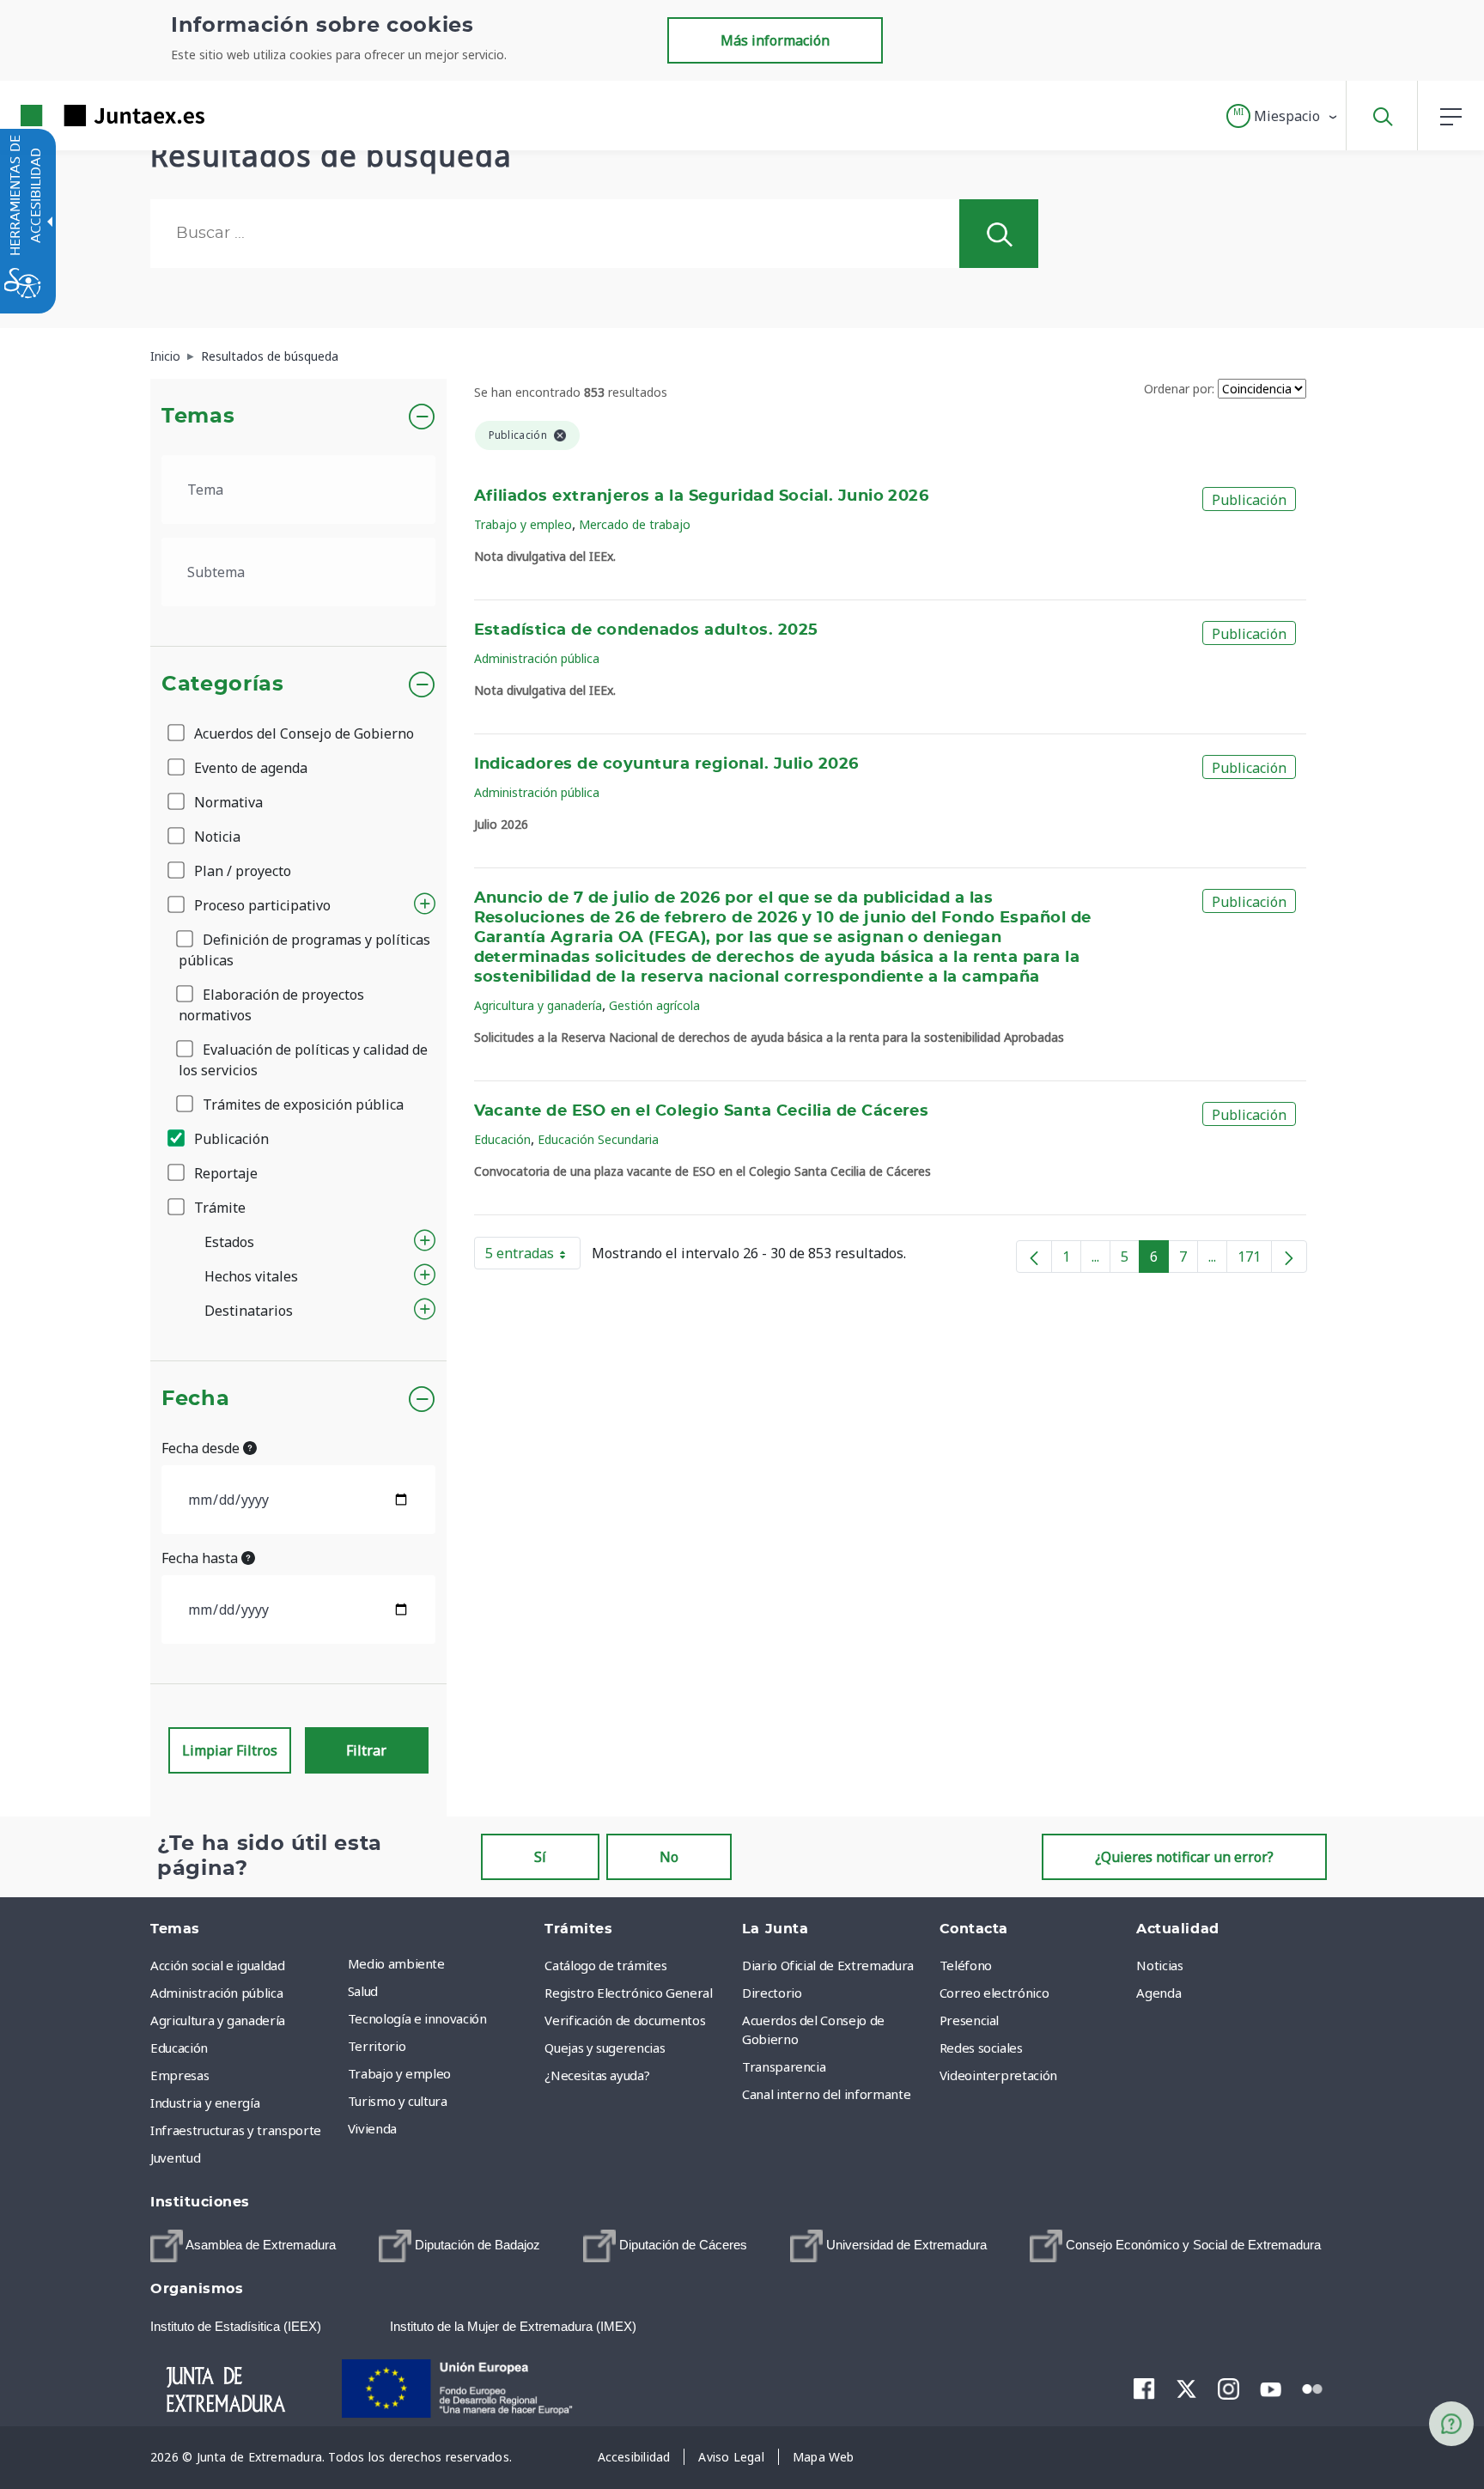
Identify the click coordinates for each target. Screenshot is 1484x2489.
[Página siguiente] (1289, 1257)
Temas (198, 417)
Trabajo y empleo (523, 524)
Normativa (227, 802)
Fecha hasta (201, 1558)
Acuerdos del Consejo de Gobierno (302, 733)
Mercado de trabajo (635, 524)
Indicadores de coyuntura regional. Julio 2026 (666, 764)
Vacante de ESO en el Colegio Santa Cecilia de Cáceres (702, 1111)
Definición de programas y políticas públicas (304, 950)
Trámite (218, 1208)
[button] (1283, 116)
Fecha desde (202, 1448)
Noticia (216, 837)
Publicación (230, 1139)
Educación (502, 1139)
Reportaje (224, 1173)
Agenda (1159, 1993)
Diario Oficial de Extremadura (828, 1965)
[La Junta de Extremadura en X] (1186, 2389)
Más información (775, 40)
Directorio (772, 1993)
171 (1255, 1260)
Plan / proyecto (241, 871)
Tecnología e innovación (417, 2018)
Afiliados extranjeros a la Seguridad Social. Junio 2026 (702, 496)
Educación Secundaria (598, 1139)
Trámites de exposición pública (301, 1105)
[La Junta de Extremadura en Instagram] (1229, 2389)
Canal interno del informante (826, 2094)
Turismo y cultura (398, 2101)
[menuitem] (442, 1963)
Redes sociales (981, 2048)
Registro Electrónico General (628, 1993)
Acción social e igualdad (218, 1965)
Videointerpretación (998, 2075)
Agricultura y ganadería (538, 1005)
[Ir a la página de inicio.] (82, 116)
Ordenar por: (1179, 389)
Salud (363, 1991)
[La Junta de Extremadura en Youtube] (1271, 2388)
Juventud (175, 2157)
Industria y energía (205, 2103)
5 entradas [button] (533, 1257)
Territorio (377, 2046)
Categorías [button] (223, 685)
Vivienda (372, 2128)
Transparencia (784, 2066)
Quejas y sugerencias (605, 2048)
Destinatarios (249, 1311)
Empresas (179, 2075)
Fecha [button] (195, 1399)
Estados (229, 1242)
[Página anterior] (1034, 1257)
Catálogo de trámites (605, 1965)
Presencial (970, 2020)
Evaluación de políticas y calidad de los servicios (303, 1060)
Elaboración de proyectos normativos (271, 1005)
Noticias (1159, 1965)
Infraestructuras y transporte (236, 2130)
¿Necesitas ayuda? (597, 2075)
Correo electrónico (994, 1993)
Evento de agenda (249, 768)
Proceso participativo (261, 905)
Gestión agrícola (654, 1005)
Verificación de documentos (625, 2020)
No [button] (669, 1857)
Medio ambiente (396, 1963)
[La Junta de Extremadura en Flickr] (1313, 2388)
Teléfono (966, 1965)
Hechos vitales (251, 1276)
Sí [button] (540, 1857)
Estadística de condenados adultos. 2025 (646, 630)
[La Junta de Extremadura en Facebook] (1144, 2389)
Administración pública (537, 658)
